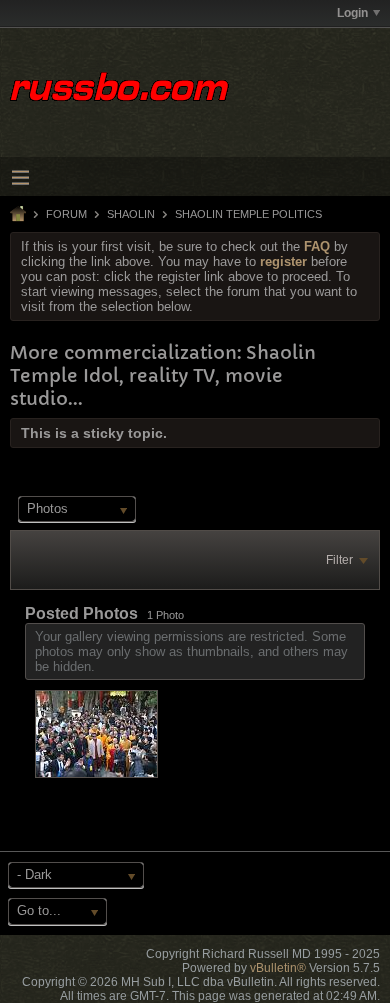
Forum (66, 214)
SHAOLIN (131, 214)
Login (352, 13)
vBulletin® (278, 968)
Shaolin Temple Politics (248, 214)
